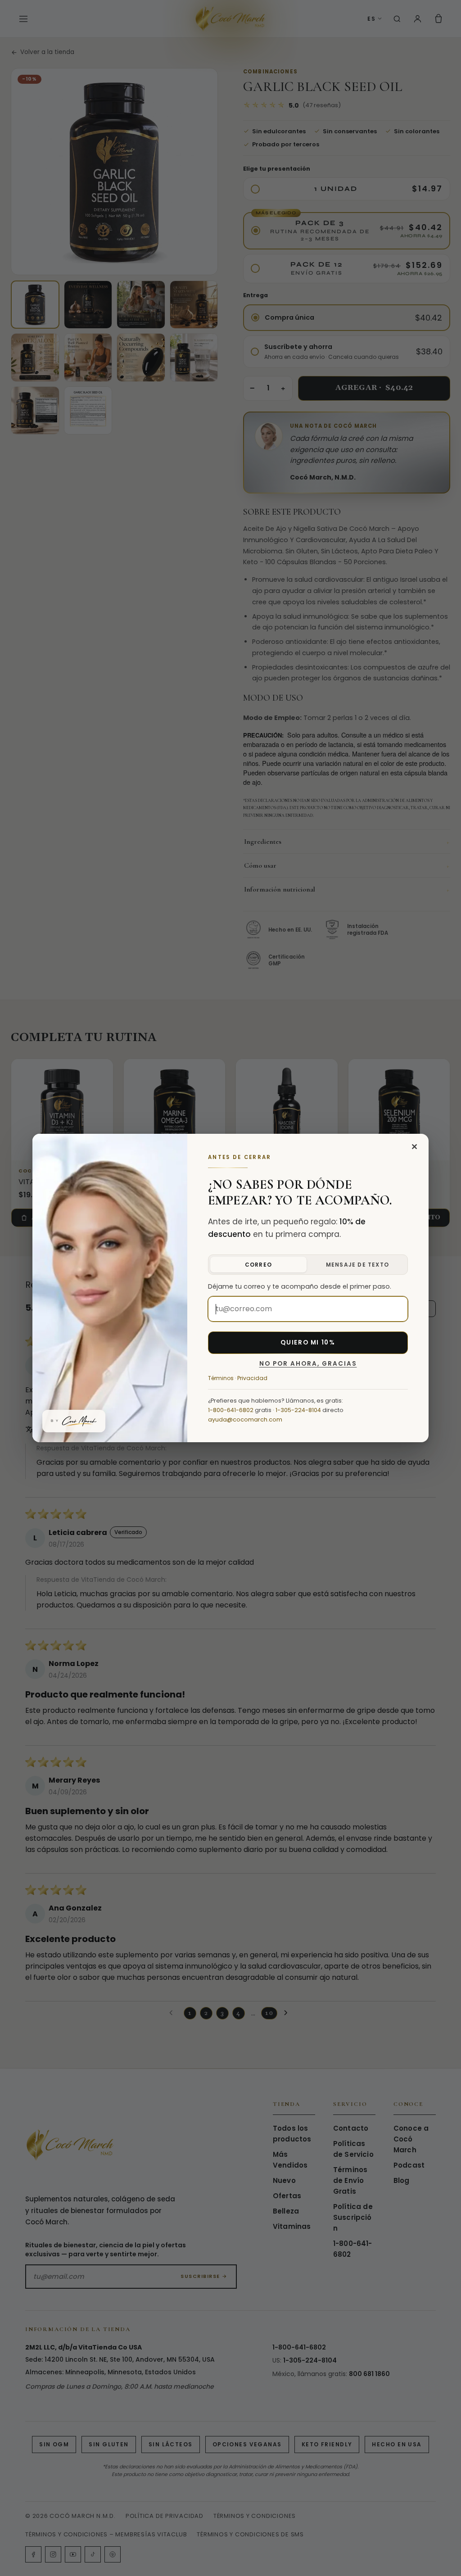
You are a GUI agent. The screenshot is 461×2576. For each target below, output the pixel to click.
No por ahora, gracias (308, 1364)
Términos (221, 1378)
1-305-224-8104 (298, 1410)
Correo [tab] (258, 1265)
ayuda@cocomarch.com (245, 1419)
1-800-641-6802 (231, 1410)
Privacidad (252, 1378)
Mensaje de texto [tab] (357, 1265)
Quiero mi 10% (308, 1342)
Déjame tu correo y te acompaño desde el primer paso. (300, 1286)
